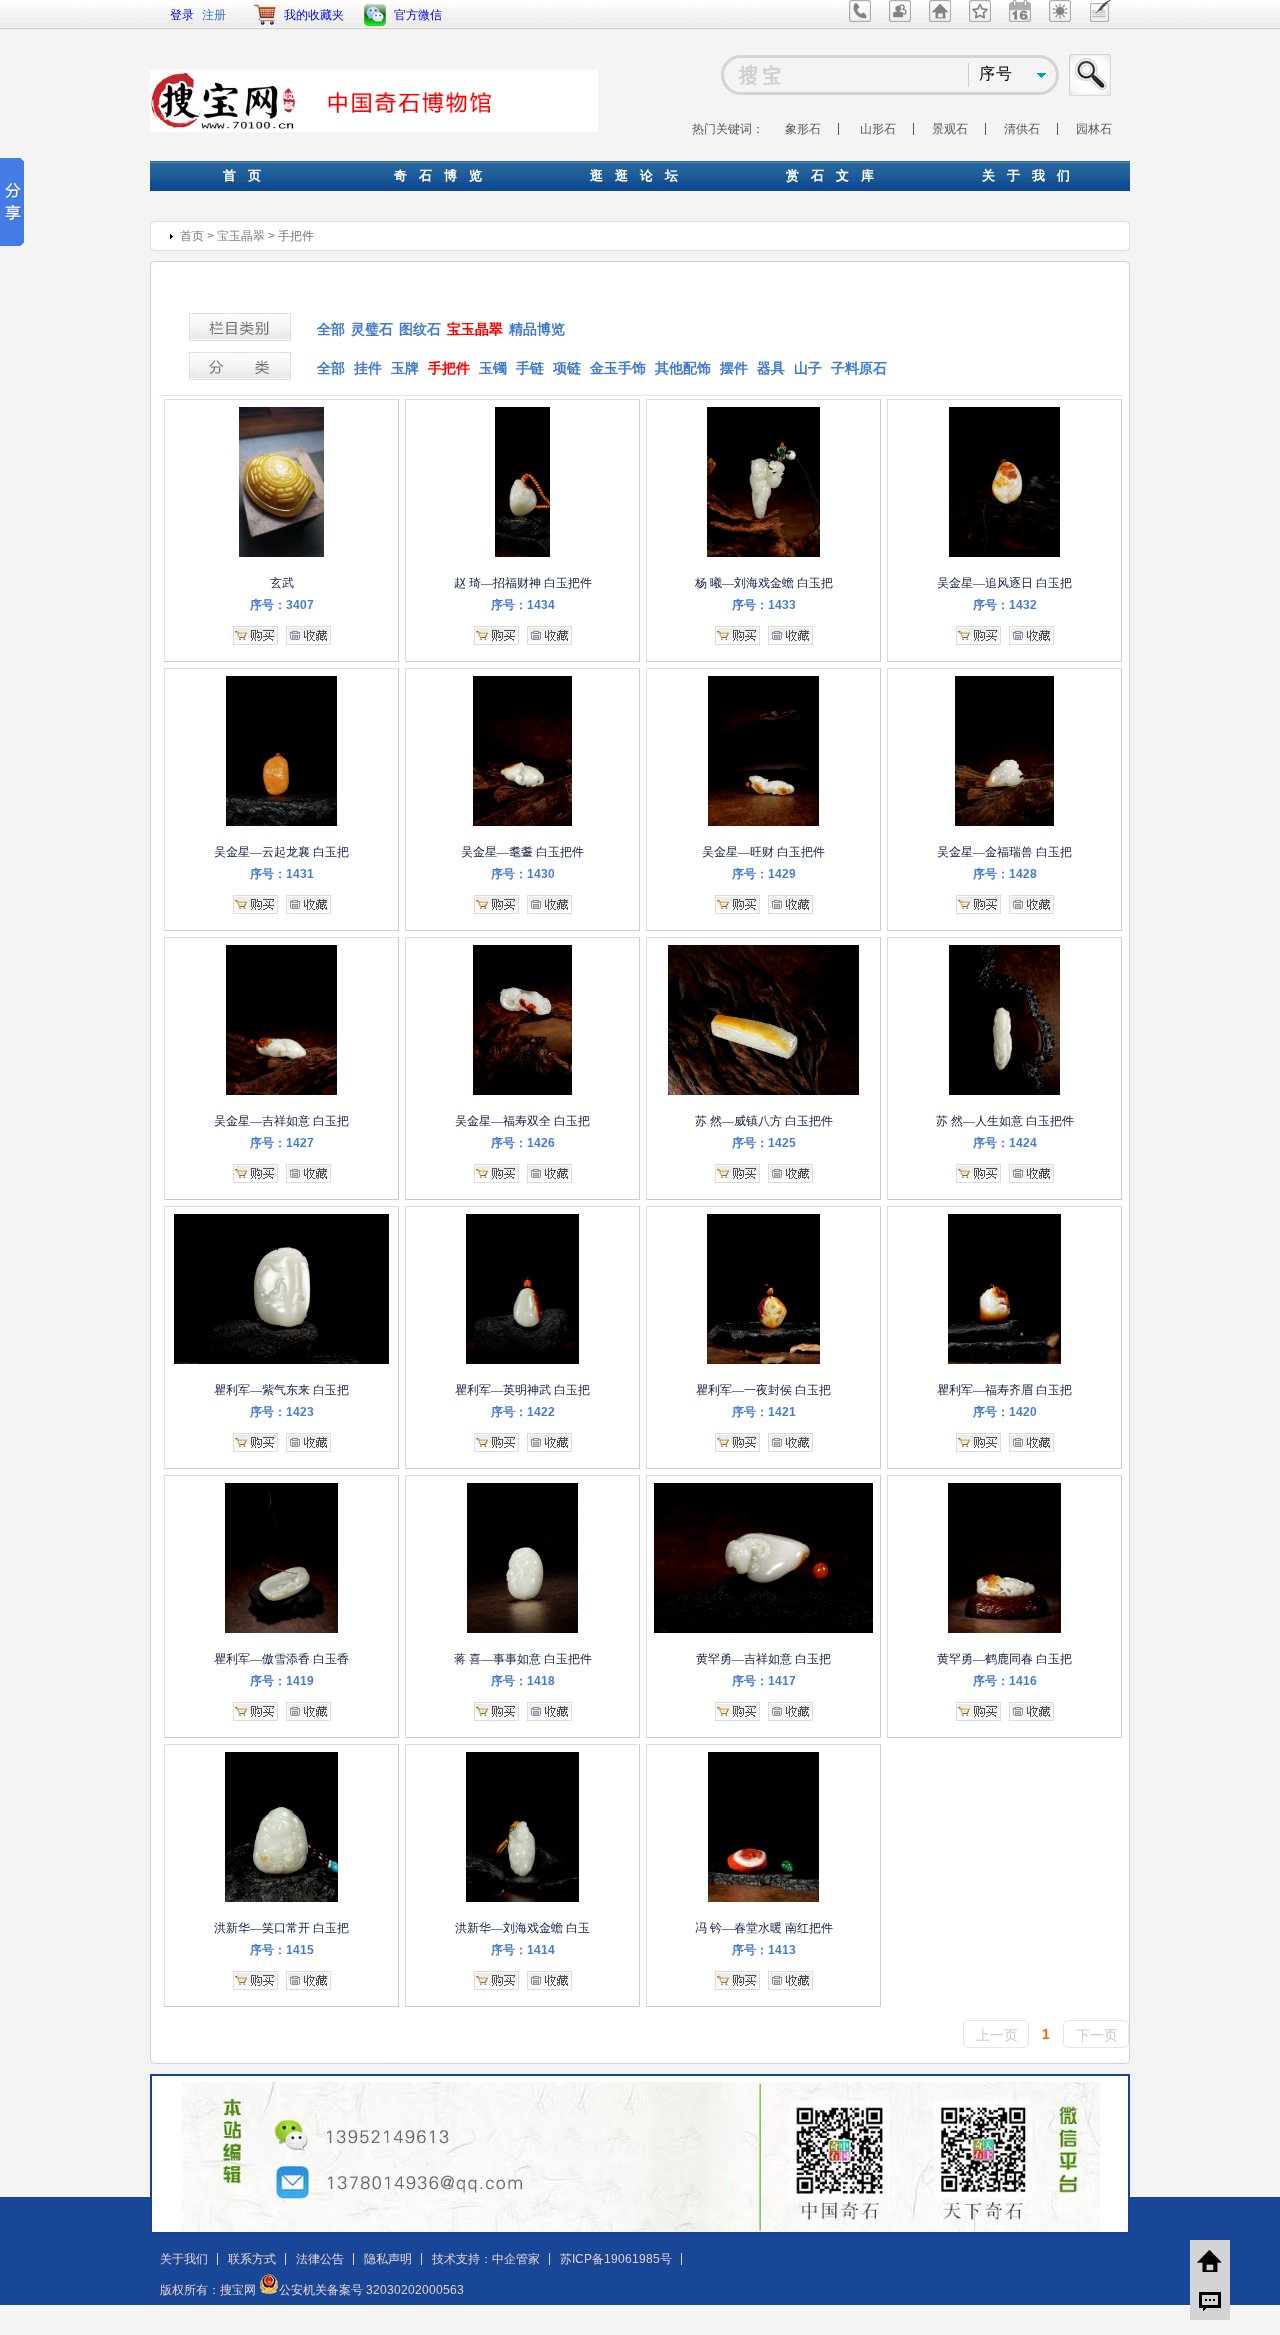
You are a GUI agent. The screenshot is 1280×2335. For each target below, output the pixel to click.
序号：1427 (282, 1143)
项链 (567, 368)
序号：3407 (282, 605)
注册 (214, 15)
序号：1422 (523, 1412)
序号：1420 (1005, 1412)
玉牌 (405, 368)
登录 (182, 15)
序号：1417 (764, 1681)
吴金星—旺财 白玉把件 (763, 852)
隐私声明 (388, 2259)
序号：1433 (764, 605)
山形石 (878, 129)
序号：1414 (523, 1950)
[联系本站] (860, 18)
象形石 (803, 129)
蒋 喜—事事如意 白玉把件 (523, 1659)
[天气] (1060, 18)
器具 (771, 368)
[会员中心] (900, 18)
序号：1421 (764, 1412)
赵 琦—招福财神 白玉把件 (523, 583)
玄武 (282, 583)
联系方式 (252, 2259)
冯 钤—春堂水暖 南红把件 (764, 1928)
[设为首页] (940, 18)
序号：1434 (523, 605)
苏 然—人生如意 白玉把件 (1005, 1121)
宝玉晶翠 (241, 236)
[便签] (1100, 18)
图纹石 (420, 329)
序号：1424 (1005, 1143)
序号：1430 (523, 874)
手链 (530, 368)
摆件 (734, 368)
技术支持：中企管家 (486, 2259)
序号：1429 (764, 874)
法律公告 (320, 2259)
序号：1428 (1005, 874)
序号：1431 (282, 874)
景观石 (950, 129)
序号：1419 (282, 1681)
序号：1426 (523, 1143)
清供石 (1022, 129)
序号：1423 (282, 1412)
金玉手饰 (618, 368)
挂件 (368, 368)
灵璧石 (372, 329)
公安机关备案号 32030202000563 (371, 2290)
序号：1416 (1005, 1681)
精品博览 (537, 329)
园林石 (1094, 129)
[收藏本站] (980, 18)
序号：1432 (1005, 605)
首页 (192, 236)
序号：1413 (764, 1950)
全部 (331, 329)
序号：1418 (523, 1681)
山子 (808, 368)
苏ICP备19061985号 (616, 2259)
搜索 (1091, 75)
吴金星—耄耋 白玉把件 (522, 852)
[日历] (1020, 18)
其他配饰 (683, 368)
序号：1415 (282, 1950)
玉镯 (493, 368)
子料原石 (859, 368)
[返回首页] (1210, 2260)
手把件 (296, 236)
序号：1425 (764, 1143)
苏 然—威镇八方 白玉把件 (764, 1121)
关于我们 (184, 2259)
